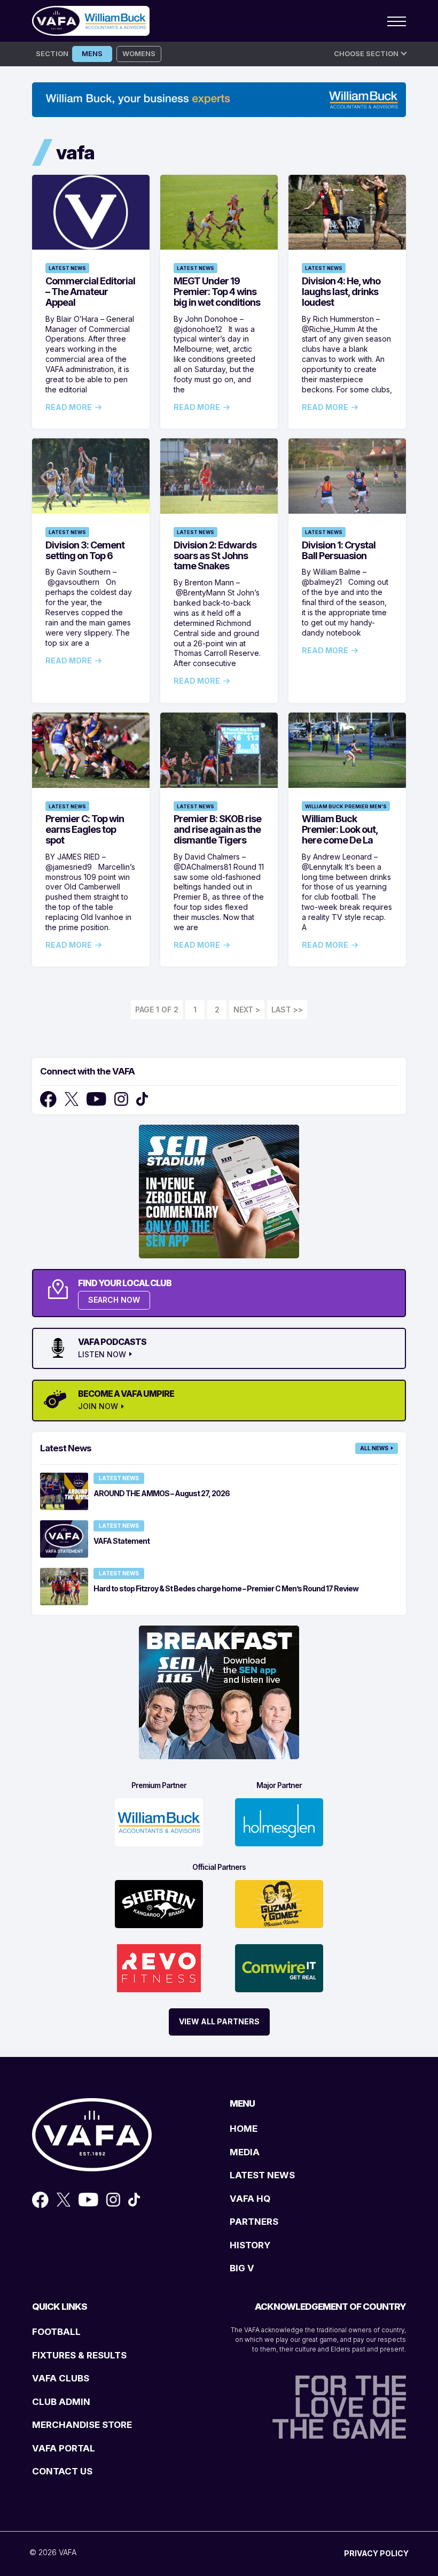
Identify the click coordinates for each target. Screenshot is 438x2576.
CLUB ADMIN (61, 2402)
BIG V (242, 2268)
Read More (69, 407)
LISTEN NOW (102, 1355)
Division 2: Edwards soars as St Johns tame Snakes (215, 556)
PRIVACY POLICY (376, 2553)
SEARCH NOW (114, 1300)
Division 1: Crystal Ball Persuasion (339, 550)
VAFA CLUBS (61, 2378)
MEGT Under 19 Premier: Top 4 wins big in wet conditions (217, 292)
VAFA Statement (122, 1541)
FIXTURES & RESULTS (79, 2355)
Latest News (67, 268)
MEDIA (245, 2152)
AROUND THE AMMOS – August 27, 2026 (162, 1493)
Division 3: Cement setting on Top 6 (85, 550)
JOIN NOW (98, 1406)
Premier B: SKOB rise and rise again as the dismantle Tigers (217, 829)
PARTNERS (254, 2222)
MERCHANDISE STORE (82, 2425)
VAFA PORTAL (64, 2448)
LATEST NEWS (262, 2175)
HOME (244, 2129)
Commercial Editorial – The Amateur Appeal (90, 292)
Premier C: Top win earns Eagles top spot (85, 829)
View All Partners (219, 2021)
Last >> (287, 1009)
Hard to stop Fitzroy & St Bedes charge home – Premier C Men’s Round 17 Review (226, 1588)
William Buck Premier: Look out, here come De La (340, 829)
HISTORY (250, 2245)
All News (374, 1448)
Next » (247, 1010)
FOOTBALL (56, 2332)
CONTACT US (62, 2471)
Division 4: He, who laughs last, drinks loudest (341, 292)
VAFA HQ (250, 2199)
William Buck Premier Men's (346, 806)
